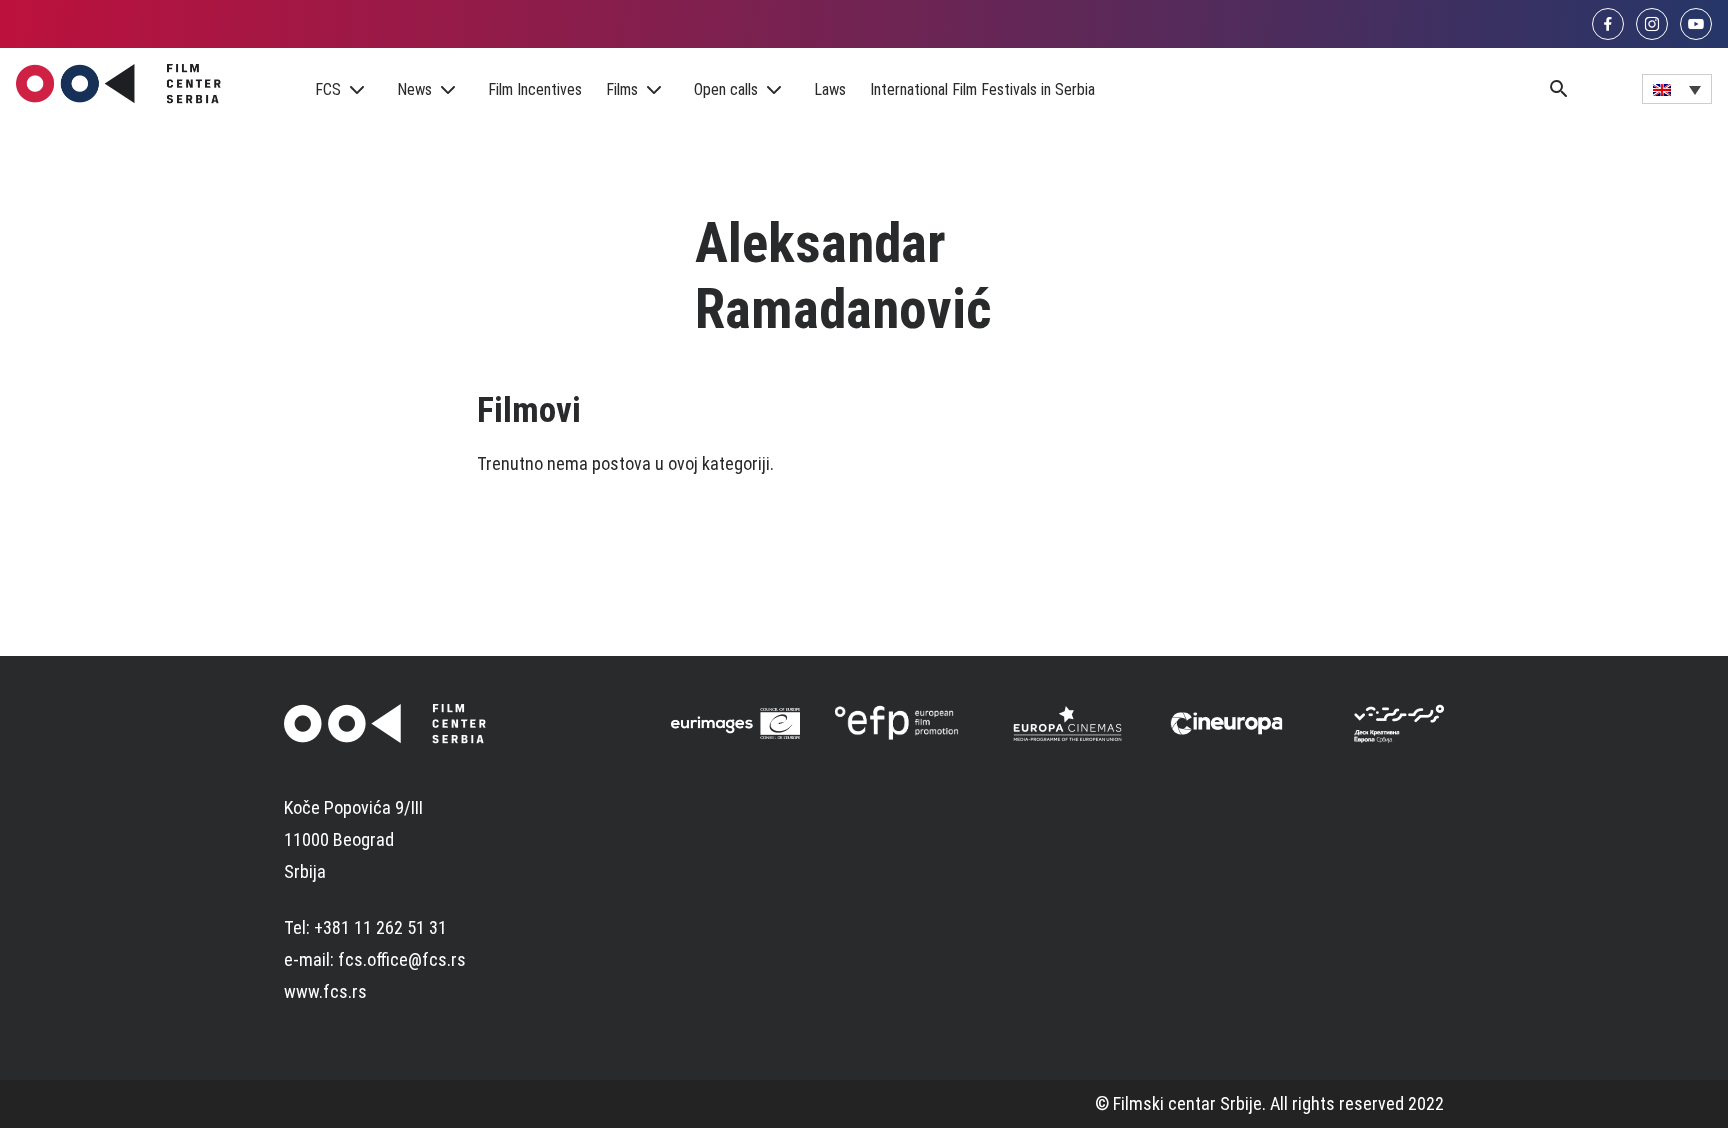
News (414, 89)
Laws (830, 89)
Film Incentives (535, 89)
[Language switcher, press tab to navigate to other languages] (1677, 89)
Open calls (726, 89)
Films (622, 89)
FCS (328, 89)
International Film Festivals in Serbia (982, 89)
